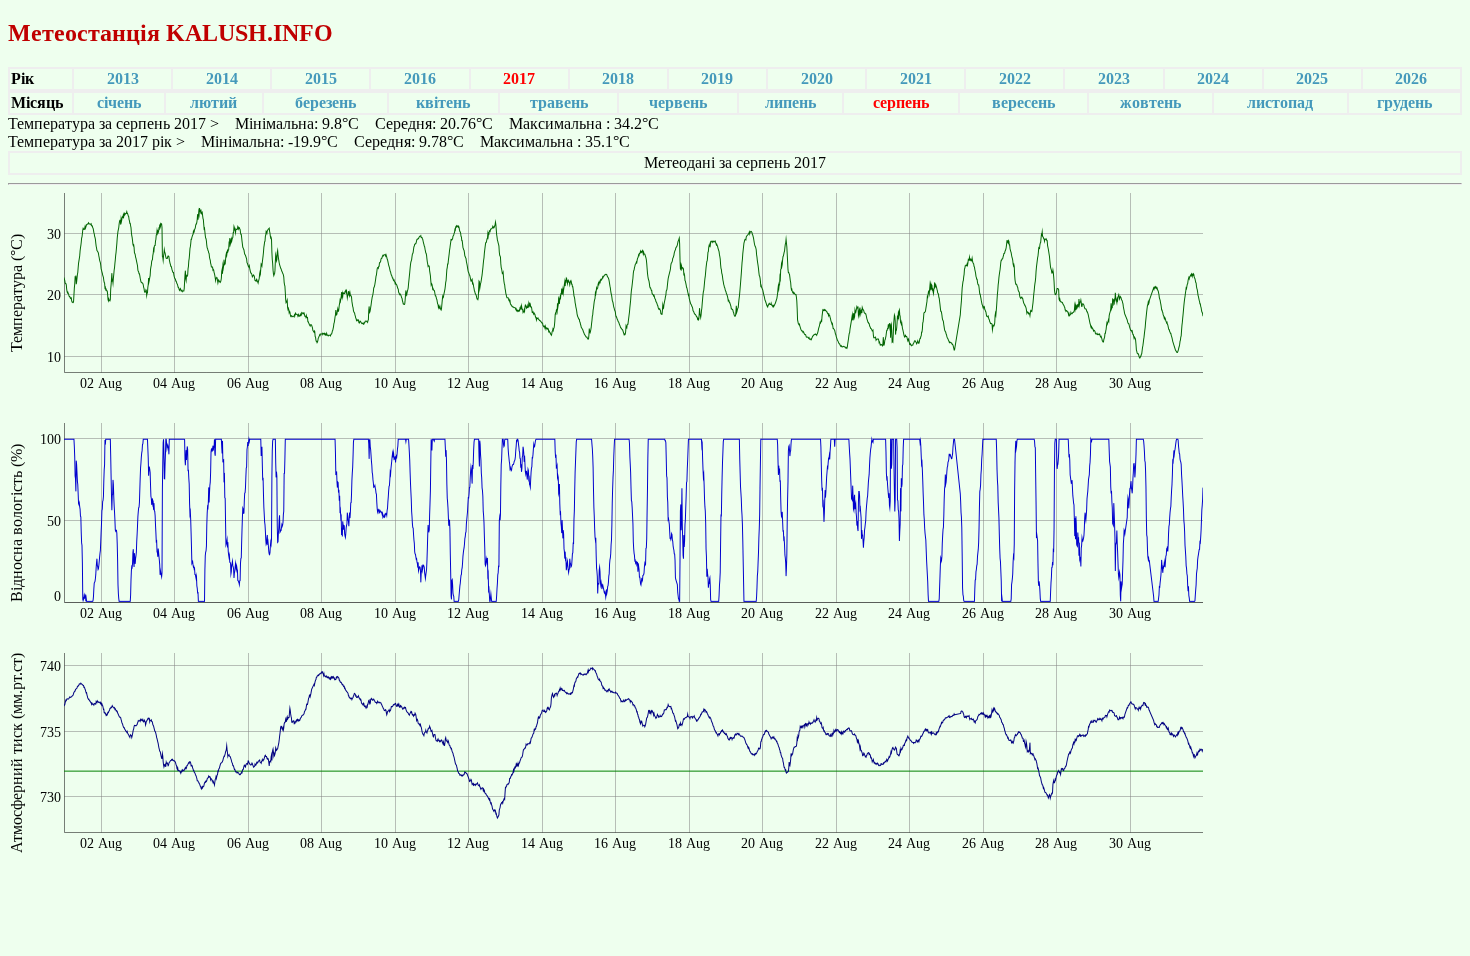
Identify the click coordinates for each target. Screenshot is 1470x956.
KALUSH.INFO (249, 33)
